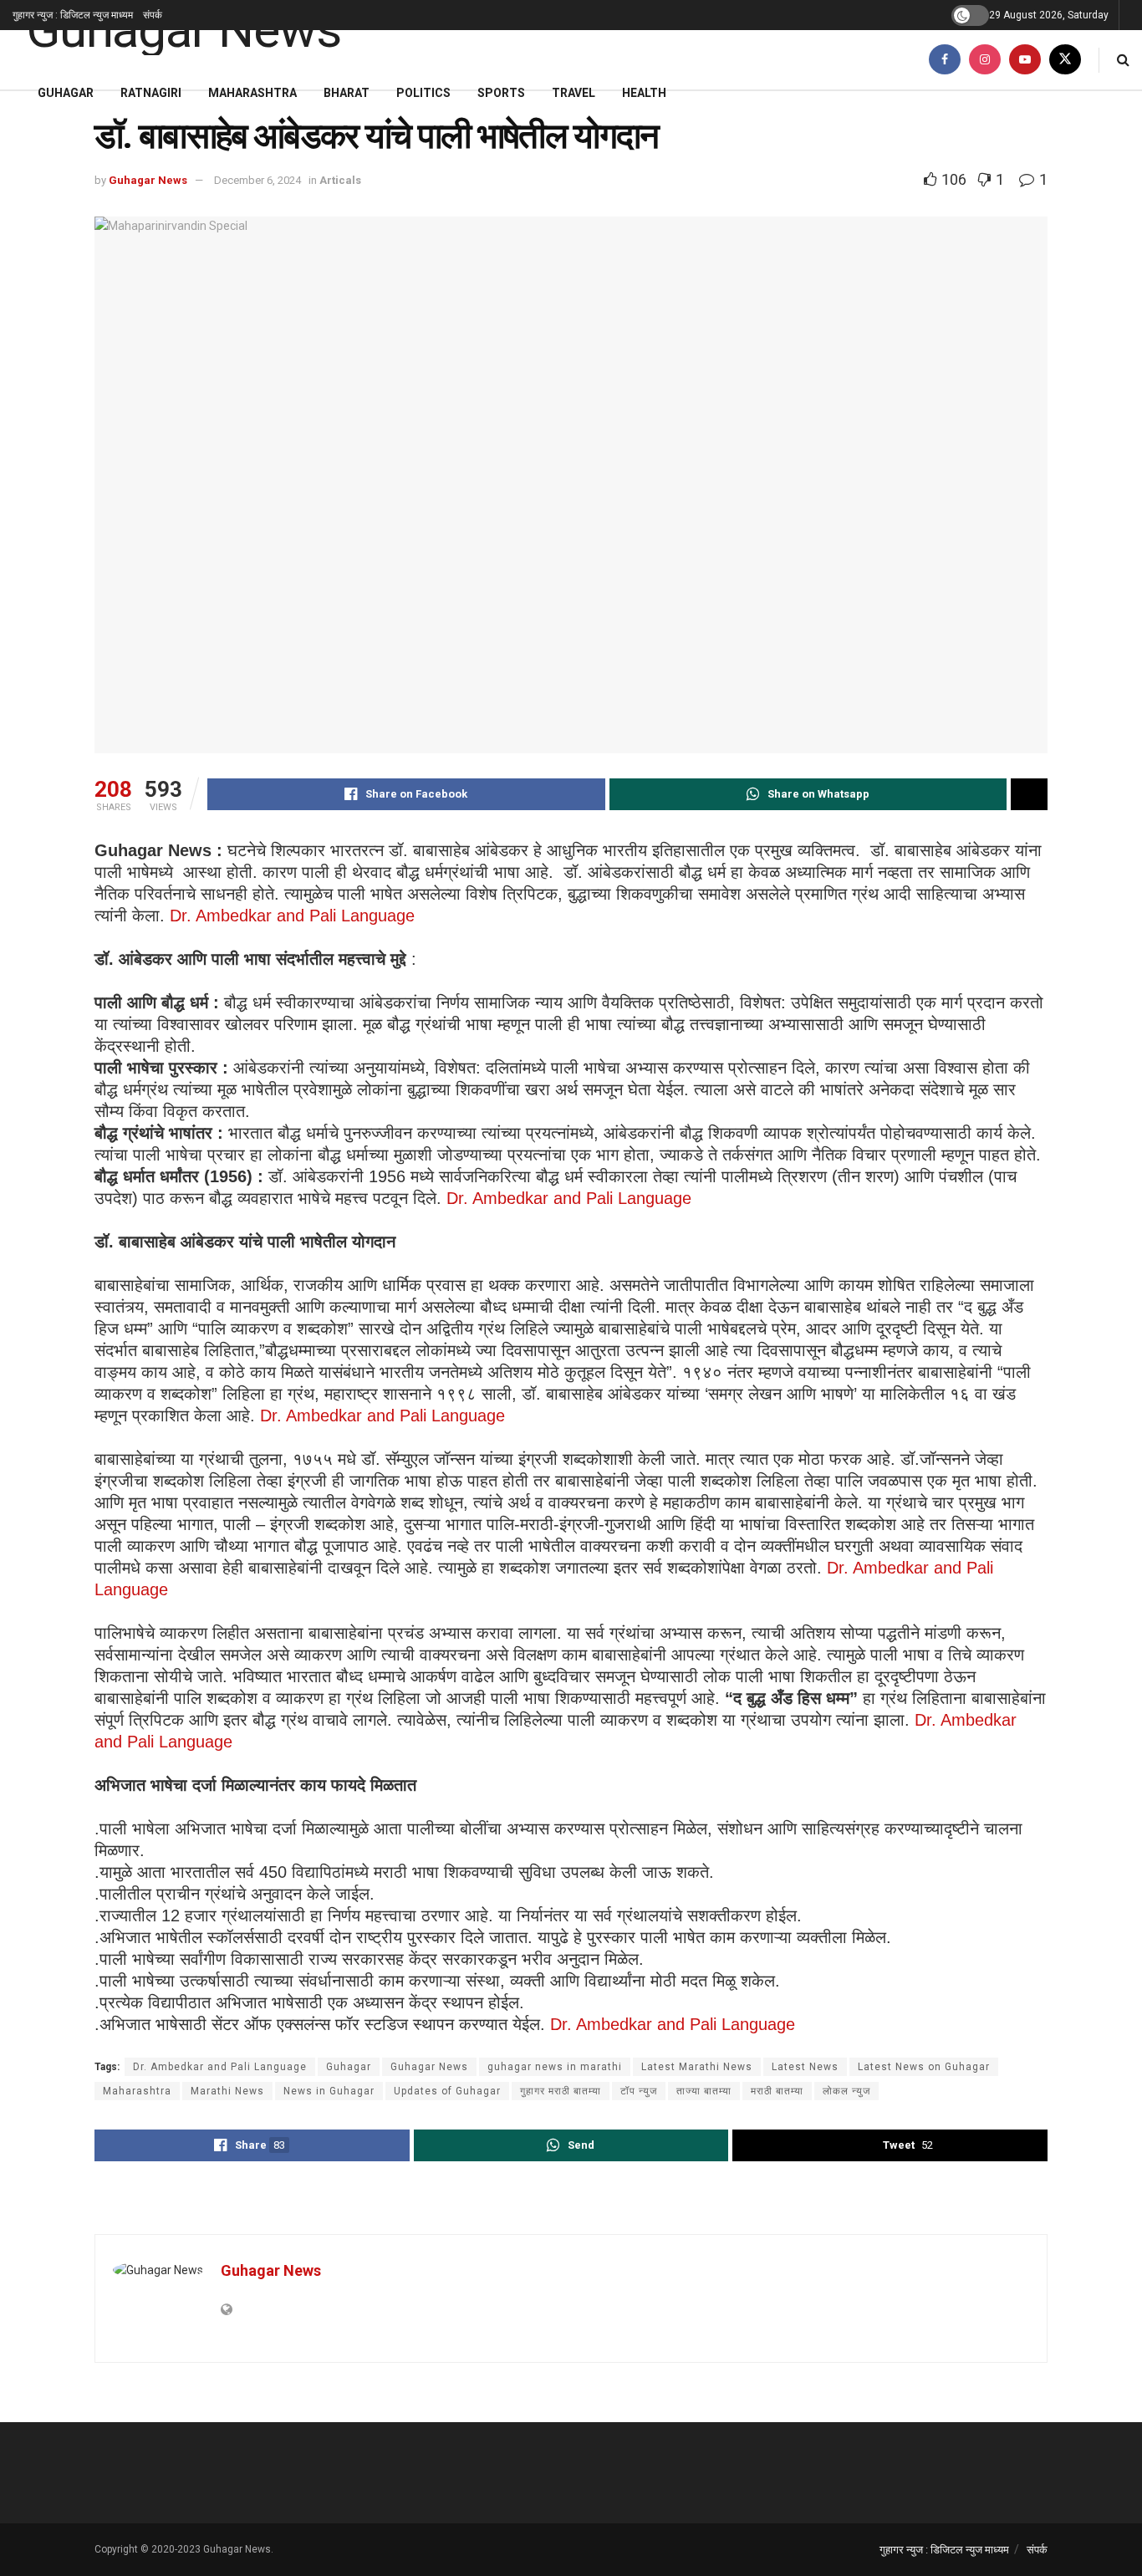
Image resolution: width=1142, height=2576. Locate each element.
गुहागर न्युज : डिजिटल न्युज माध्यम (73, 15)
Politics (423, 93)
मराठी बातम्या (777, 2091)
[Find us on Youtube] (1025, 60)
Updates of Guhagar (447, 2091)
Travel (574, 93)
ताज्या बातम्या (704, 2091)
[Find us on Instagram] (985, 60)
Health (644, 93)
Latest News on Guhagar (924, 2067)
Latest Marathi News (697, 2067)
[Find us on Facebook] (945, 60)
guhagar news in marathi (555, 2067)
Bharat (347, 93)
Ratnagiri (151, 93)
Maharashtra (252, 93)
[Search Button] (1123, 60)
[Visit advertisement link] (571, 2200)
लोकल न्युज (846, 2091)
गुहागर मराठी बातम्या (561, 2091)
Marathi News (227, 2091)
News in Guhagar (329, 2091)
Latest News (805, 2067)
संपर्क (153, 15)
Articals (340, 180)
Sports (501, 93)
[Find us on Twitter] (1065, 60)
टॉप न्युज (639, 2091)
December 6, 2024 (257, 180)
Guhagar (66, 93)
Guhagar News (148, 180)
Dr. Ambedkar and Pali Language (292, 916)
